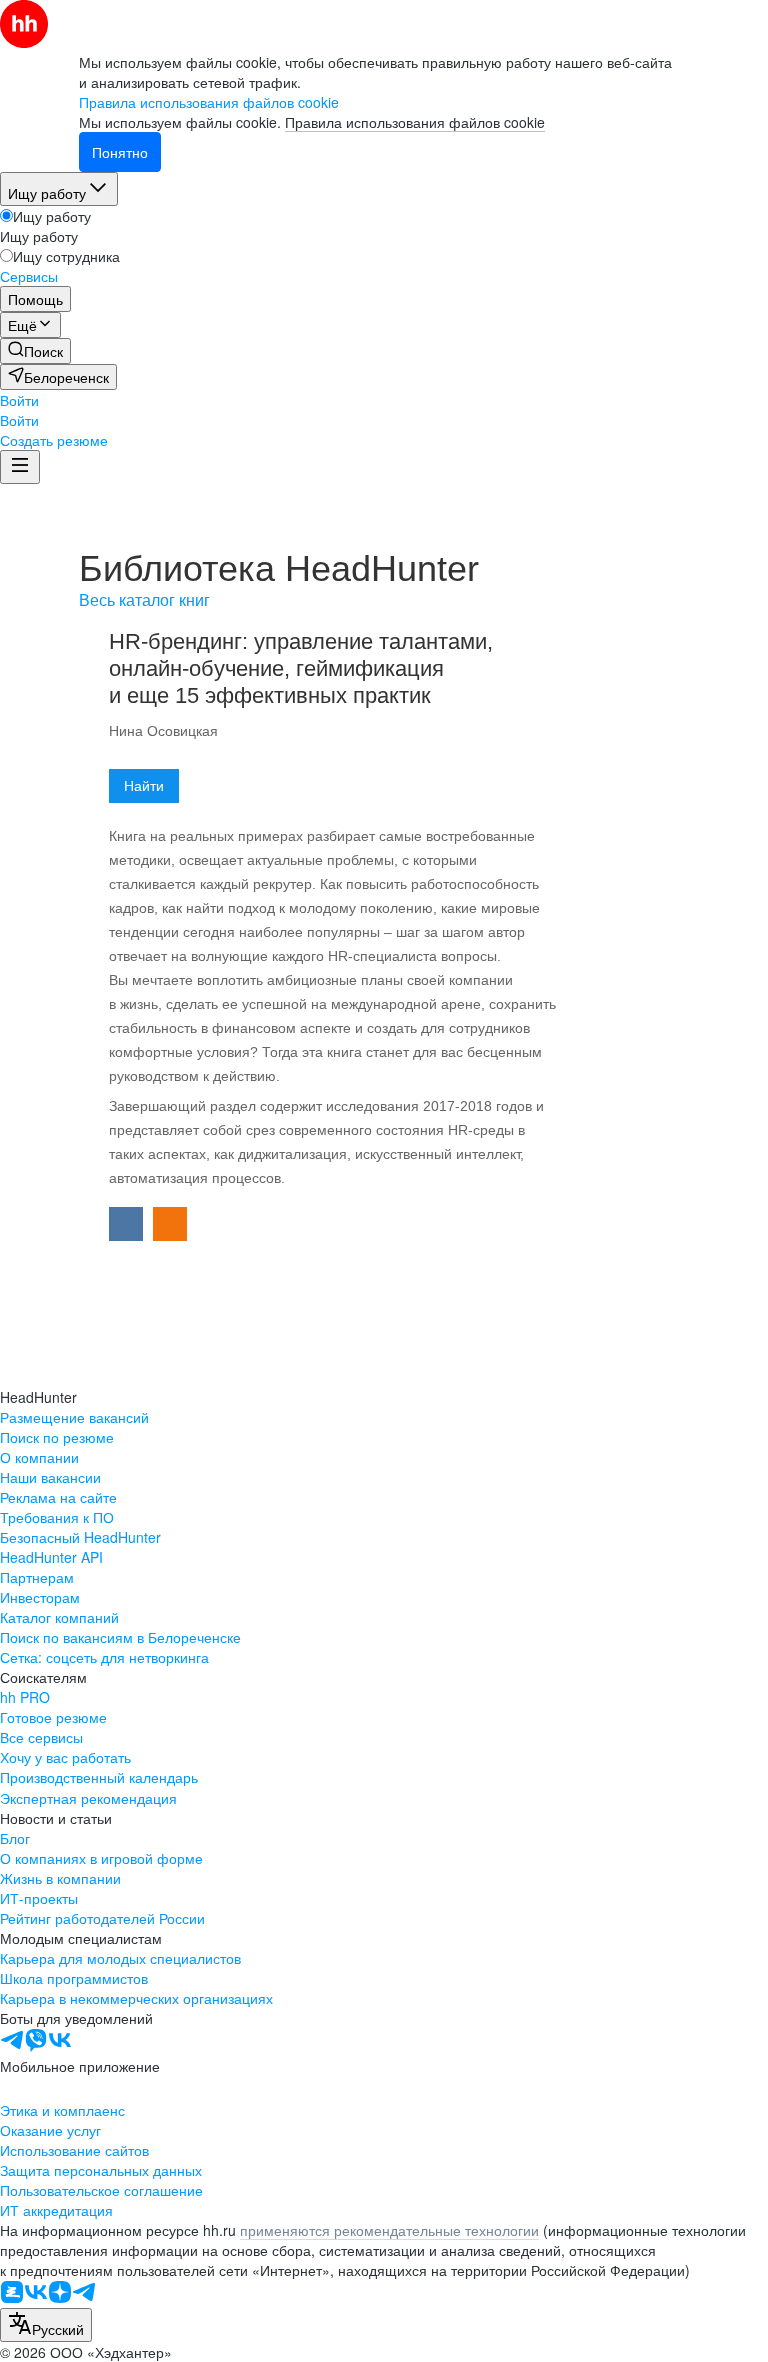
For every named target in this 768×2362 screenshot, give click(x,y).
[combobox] (46, 2325)
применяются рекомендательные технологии (389, 2230)
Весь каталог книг (144, 600)
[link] (35, 351)
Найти (144, 786)
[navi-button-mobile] (20, 467)
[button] (19, 400)
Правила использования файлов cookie (415, 122)
